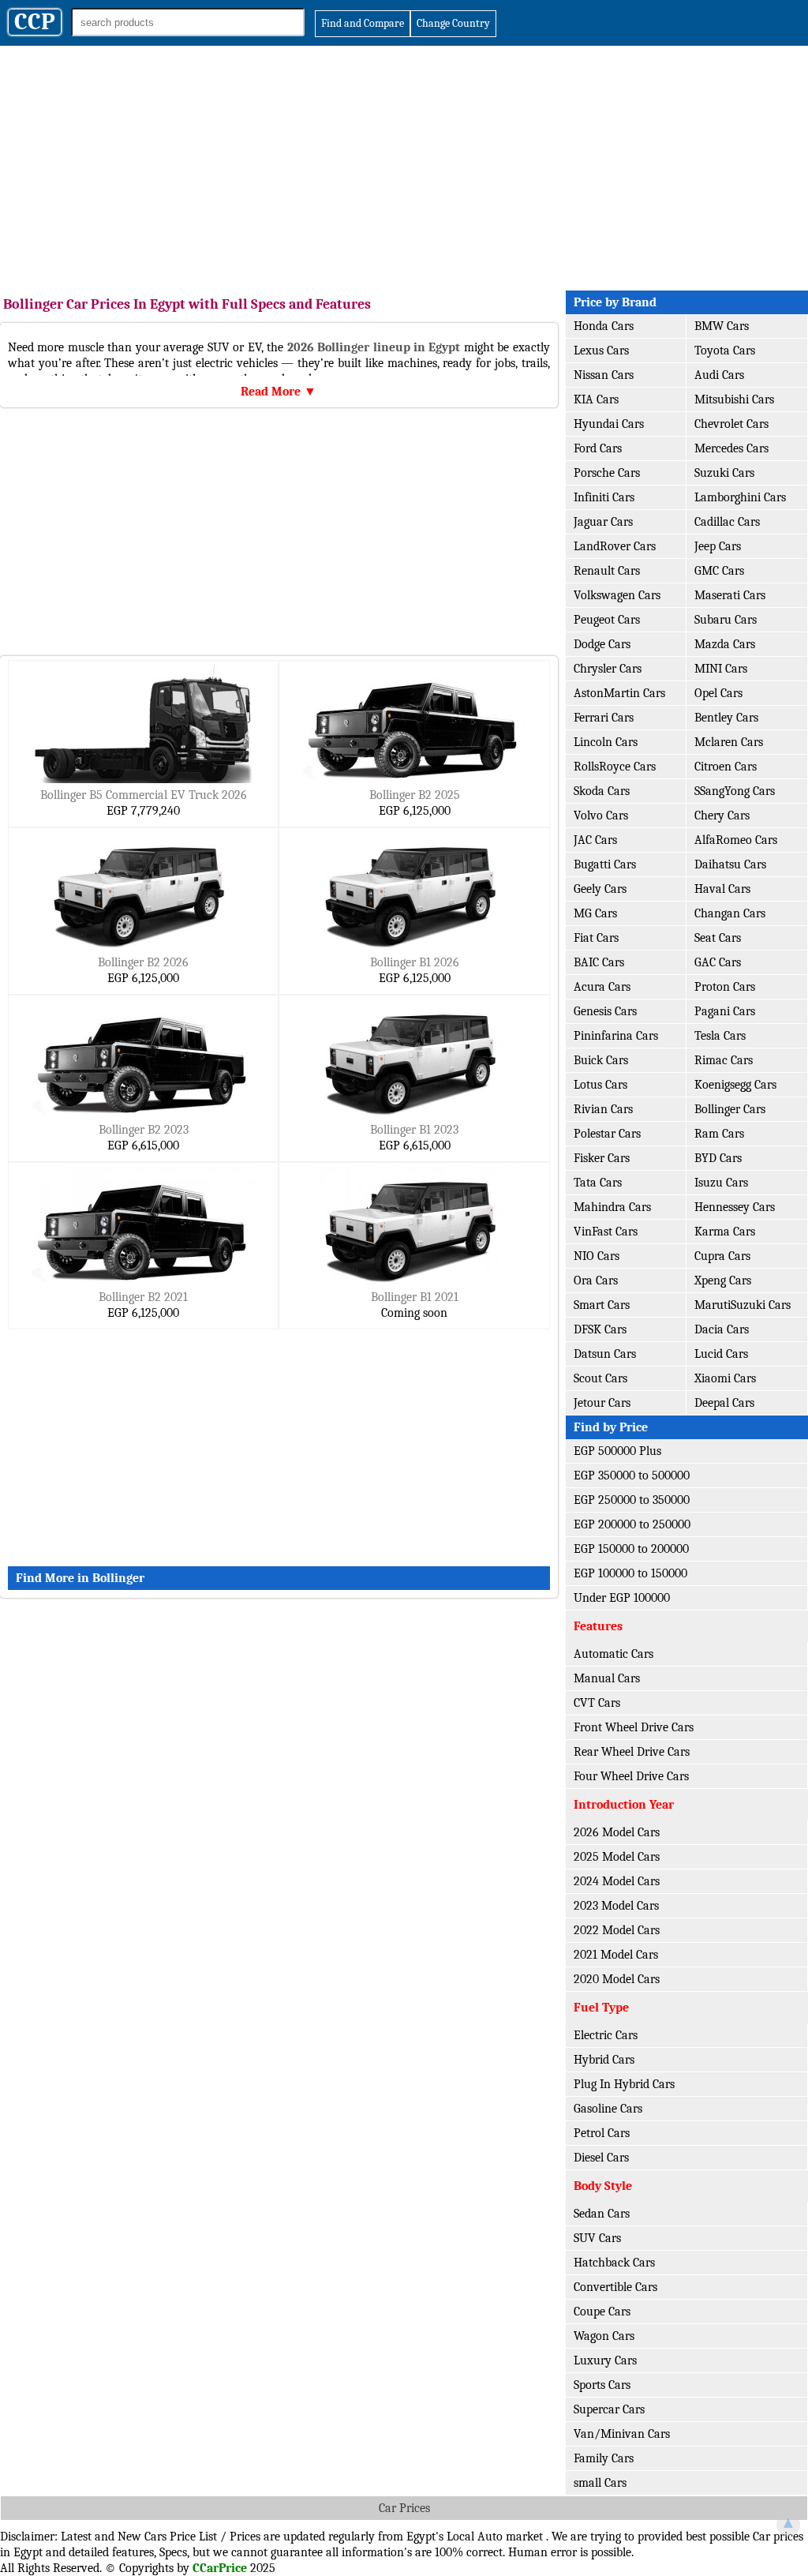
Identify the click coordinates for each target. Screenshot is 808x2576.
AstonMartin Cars (619, 693)
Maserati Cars (730, 595)
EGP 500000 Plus (617, 1451)
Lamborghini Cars (740, 497)
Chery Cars (722, 816)
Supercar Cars (609, 2409)
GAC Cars (718, 962)
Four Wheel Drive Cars (631, 1776)
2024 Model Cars (617, 1881)
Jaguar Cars (603, 522)
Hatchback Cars (614, 2263)
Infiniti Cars (604, 497)
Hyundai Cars (609, 424)
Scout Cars (600, 1378)
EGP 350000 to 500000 (632, 1475)
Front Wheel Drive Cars (634, 1727)
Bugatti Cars (605, 864)
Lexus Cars (601, 351)
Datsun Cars (605, 1354)
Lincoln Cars (606, 742)
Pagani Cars (725, 1011)
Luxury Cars (605, 2360)
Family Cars (604, 2458)
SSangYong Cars (735, 791)
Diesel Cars (601, 2158)
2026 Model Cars (617, 1832)
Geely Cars (600, 889)
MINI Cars (721, 669)
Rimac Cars (724, 1060)
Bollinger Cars (730, 1109)
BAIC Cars (599, 962)
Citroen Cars (726, 767)
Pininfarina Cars (616, 1036)
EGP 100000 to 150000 (630, 1573)
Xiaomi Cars (725, 1378)
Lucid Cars (721, 1354)
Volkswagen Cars (617, 595)
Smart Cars (602, 1305)
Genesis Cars (605, 1011)
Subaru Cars (726, 620)
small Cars (600, 2483)
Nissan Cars (604, 375)
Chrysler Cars (608, 669)
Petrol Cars (602, 2133)
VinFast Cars (606, 1232)
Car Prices (404, 2508)
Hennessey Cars (735, 1207)
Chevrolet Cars (731, 424)
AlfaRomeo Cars (736, 840)
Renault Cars (607, 571)
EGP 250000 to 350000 (632, 1500)
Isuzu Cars (721, 1183)
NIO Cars (597, 1256)
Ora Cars (596, 1281)
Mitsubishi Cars (734, 399)
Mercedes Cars (731, 448)
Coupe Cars (602, 2312)
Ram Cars (719, 1134)
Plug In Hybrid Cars (624, 2084)
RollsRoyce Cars (615, 767)
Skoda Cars (602, 791)
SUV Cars (597, 2238)
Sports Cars (602, 2385)
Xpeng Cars (723, 1281)
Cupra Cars (722, 1256)
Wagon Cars (604, 2336)
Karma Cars (725, 1232)
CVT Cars (597, 1703)
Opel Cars (718, 693)
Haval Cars (722, 889)
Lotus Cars (600, 1085)
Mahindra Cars (612, 1207)
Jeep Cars (718, 546)
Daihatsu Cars (730, 864)
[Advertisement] (404, 164)
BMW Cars (722, 326)
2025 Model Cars (617, 1857)
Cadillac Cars (727, 522)
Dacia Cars (722, 1329)
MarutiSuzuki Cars (743, 1305)
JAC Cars (595, 840)
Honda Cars (604, 326)
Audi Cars (719, 375)
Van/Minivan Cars (622, 2434)
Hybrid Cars (604, 2060)
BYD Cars (718, 1158)
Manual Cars (607, 1678)
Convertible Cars (615, 2287)
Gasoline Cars (608, 2109)
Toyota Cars (725, 351)
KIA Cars (596, 399)
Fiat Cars (596, 938)
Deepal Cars (724, 1403)
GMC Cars (719, 571)
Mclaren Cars (729, 742)
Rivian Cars (603, 1109)
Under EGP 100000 (622, 1598)
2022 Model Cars (617, 1930)
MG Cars (595, 913)
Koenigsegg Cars (735, 1085)
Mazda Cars (725, 644)
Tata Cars (598, 1183)
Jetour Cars (602, 1403)
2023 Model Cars (616, 1906)
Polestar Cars (607, 1134)
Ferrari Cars (604, 718)
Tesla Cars (720, 1036)
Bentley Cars (726, 718)
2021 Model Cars (616, 1955)
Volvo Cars (601, 816)
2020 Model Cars (617, 1979)
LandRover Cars (615, 546)
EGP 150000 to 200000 (631, 1549)
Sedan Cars (602, 2214)
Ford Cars (598, 448)
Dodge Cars (602, 644)
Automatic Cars (613, 1654)
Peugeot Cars (607, 620)
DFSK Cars (600, 1329)
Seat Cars (718, 938)
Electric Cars (606, 2035)
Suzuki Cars (724, 473)
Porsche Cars (607, 473)
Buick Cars (601, 1060)
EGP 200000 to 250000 (632, 1524)
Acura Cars (602, 987)
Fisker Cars (602, 1158)
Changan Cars (730, 913)
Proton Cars (725, 987)
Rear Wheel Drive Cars (632, 1752)
